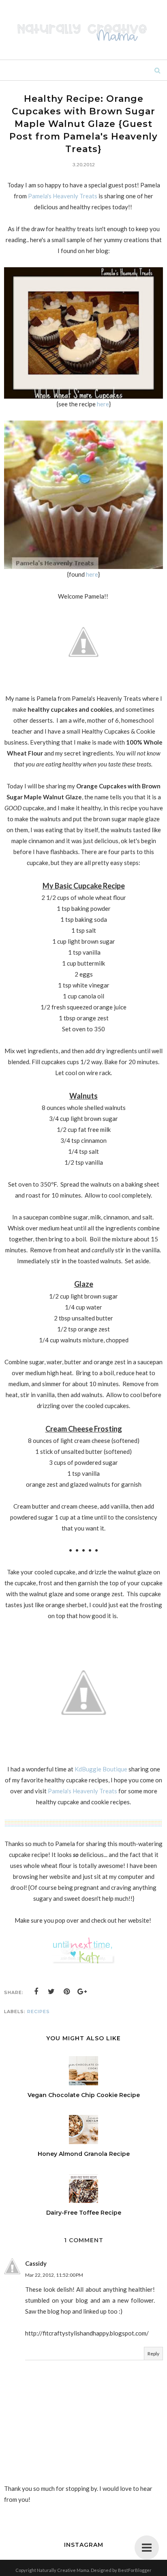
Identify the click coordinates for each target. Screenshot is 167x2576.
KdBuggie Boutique (101, 1769)
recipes (39, 2011)
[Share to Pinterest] (67, 1992)
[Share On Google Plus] (82, 1992)
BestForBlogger (135, 2570)
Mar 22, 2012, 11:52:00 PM (54, 2275)
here (103, 404)
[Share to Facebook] (36, 1992)
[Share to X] (51, 1992)
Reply (153, 2354)
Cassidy (36, 2263)
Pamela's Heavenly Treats (63, 196)
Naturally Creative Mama (63, 2570)
